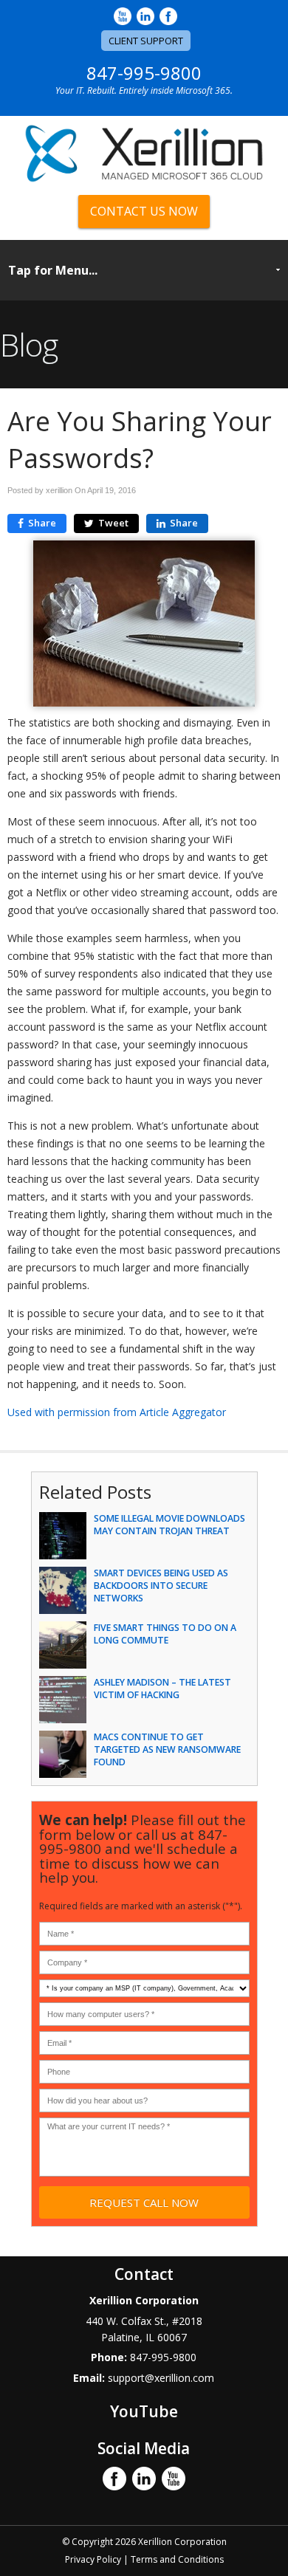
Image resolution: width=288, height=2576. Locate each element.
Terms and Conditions (177, 2559)
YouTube (144, 2411)
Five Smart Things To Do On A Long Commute (165, 1634)
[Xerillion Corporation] (144, 179)
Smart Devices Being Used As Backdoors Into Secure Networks (161, 1586)
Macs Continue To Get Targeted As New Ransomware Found (167, 1749)
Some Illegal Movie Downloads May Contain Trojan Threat (169, 1525)
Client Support (146, 41)
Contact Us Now (144, 211)
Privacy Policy (93, 2559)
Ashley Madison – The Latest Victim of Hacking (162, 1689)
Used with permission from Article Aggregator (117, 1412)
